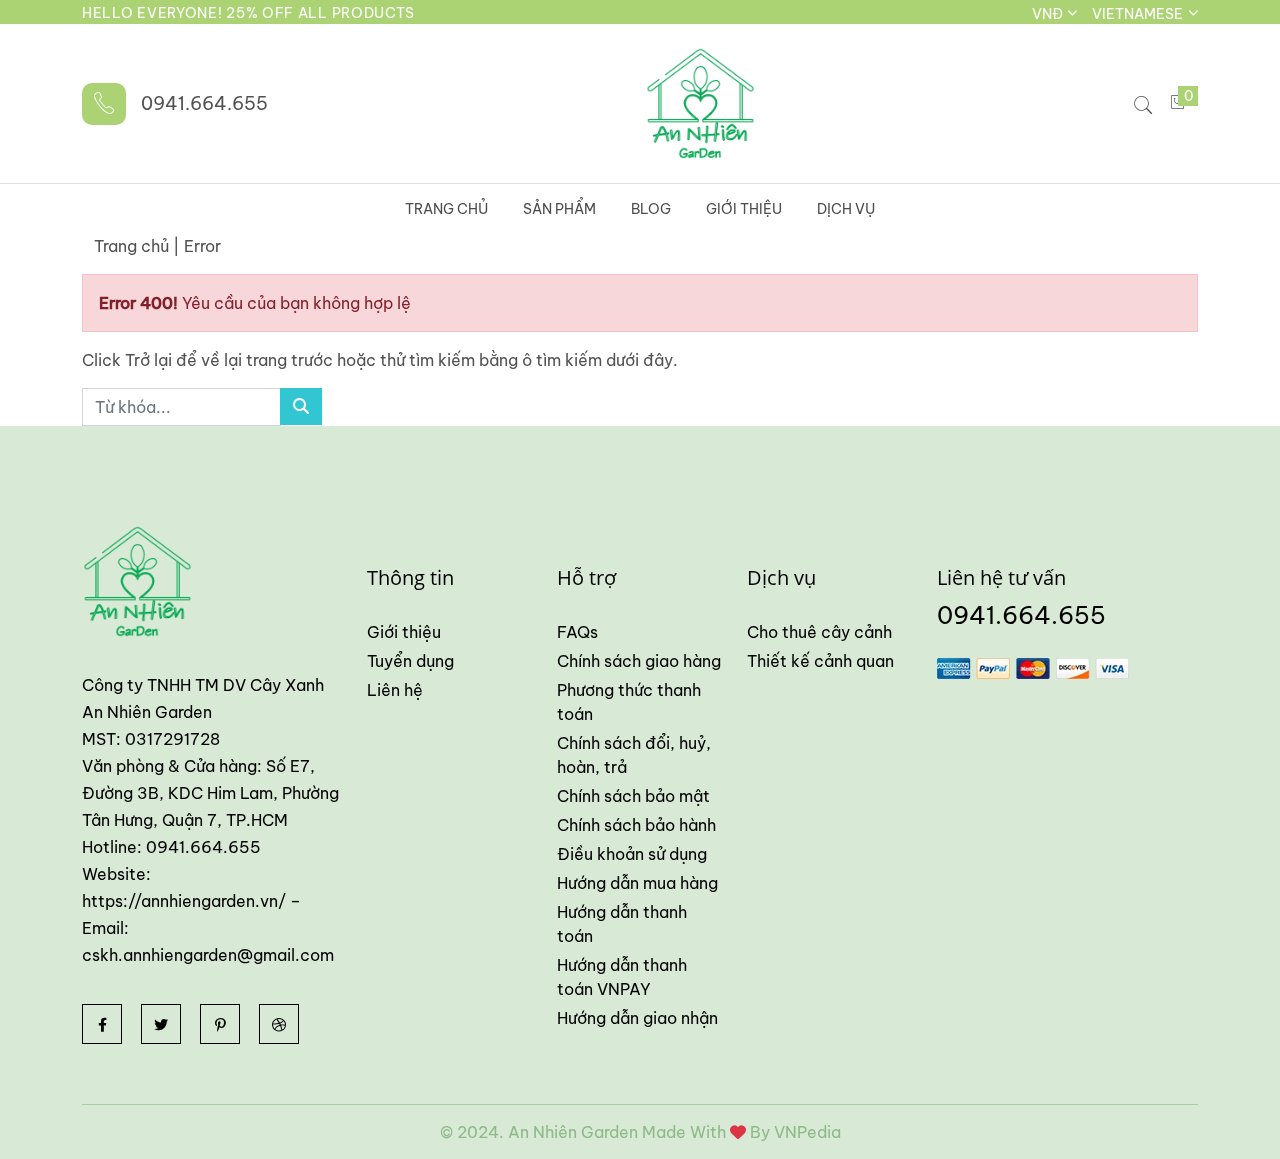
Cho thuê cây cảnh (819, 632)
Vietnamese (1139, 14)
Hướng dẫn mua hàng (637, 883)
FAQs (577, 632)
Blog (651, 209)
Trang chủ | (137, 246)
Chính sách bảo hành (636, 825)
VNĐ (1049, 14)
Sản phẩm (559, 209)
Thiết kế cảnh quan (820, 661)
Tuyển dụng (410, 661)
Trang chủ (446, 209)
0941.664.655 (204, 103)
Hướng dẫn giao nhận (637, 1018)
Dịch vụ (846, 209)
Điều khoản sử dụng (632, 854)
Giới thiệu (744, 209)
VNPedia (807, 1132)
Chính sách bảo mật (633, 796)
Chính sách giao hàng (639, 661)
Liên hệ (395, 690)
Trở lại (150, 360)
